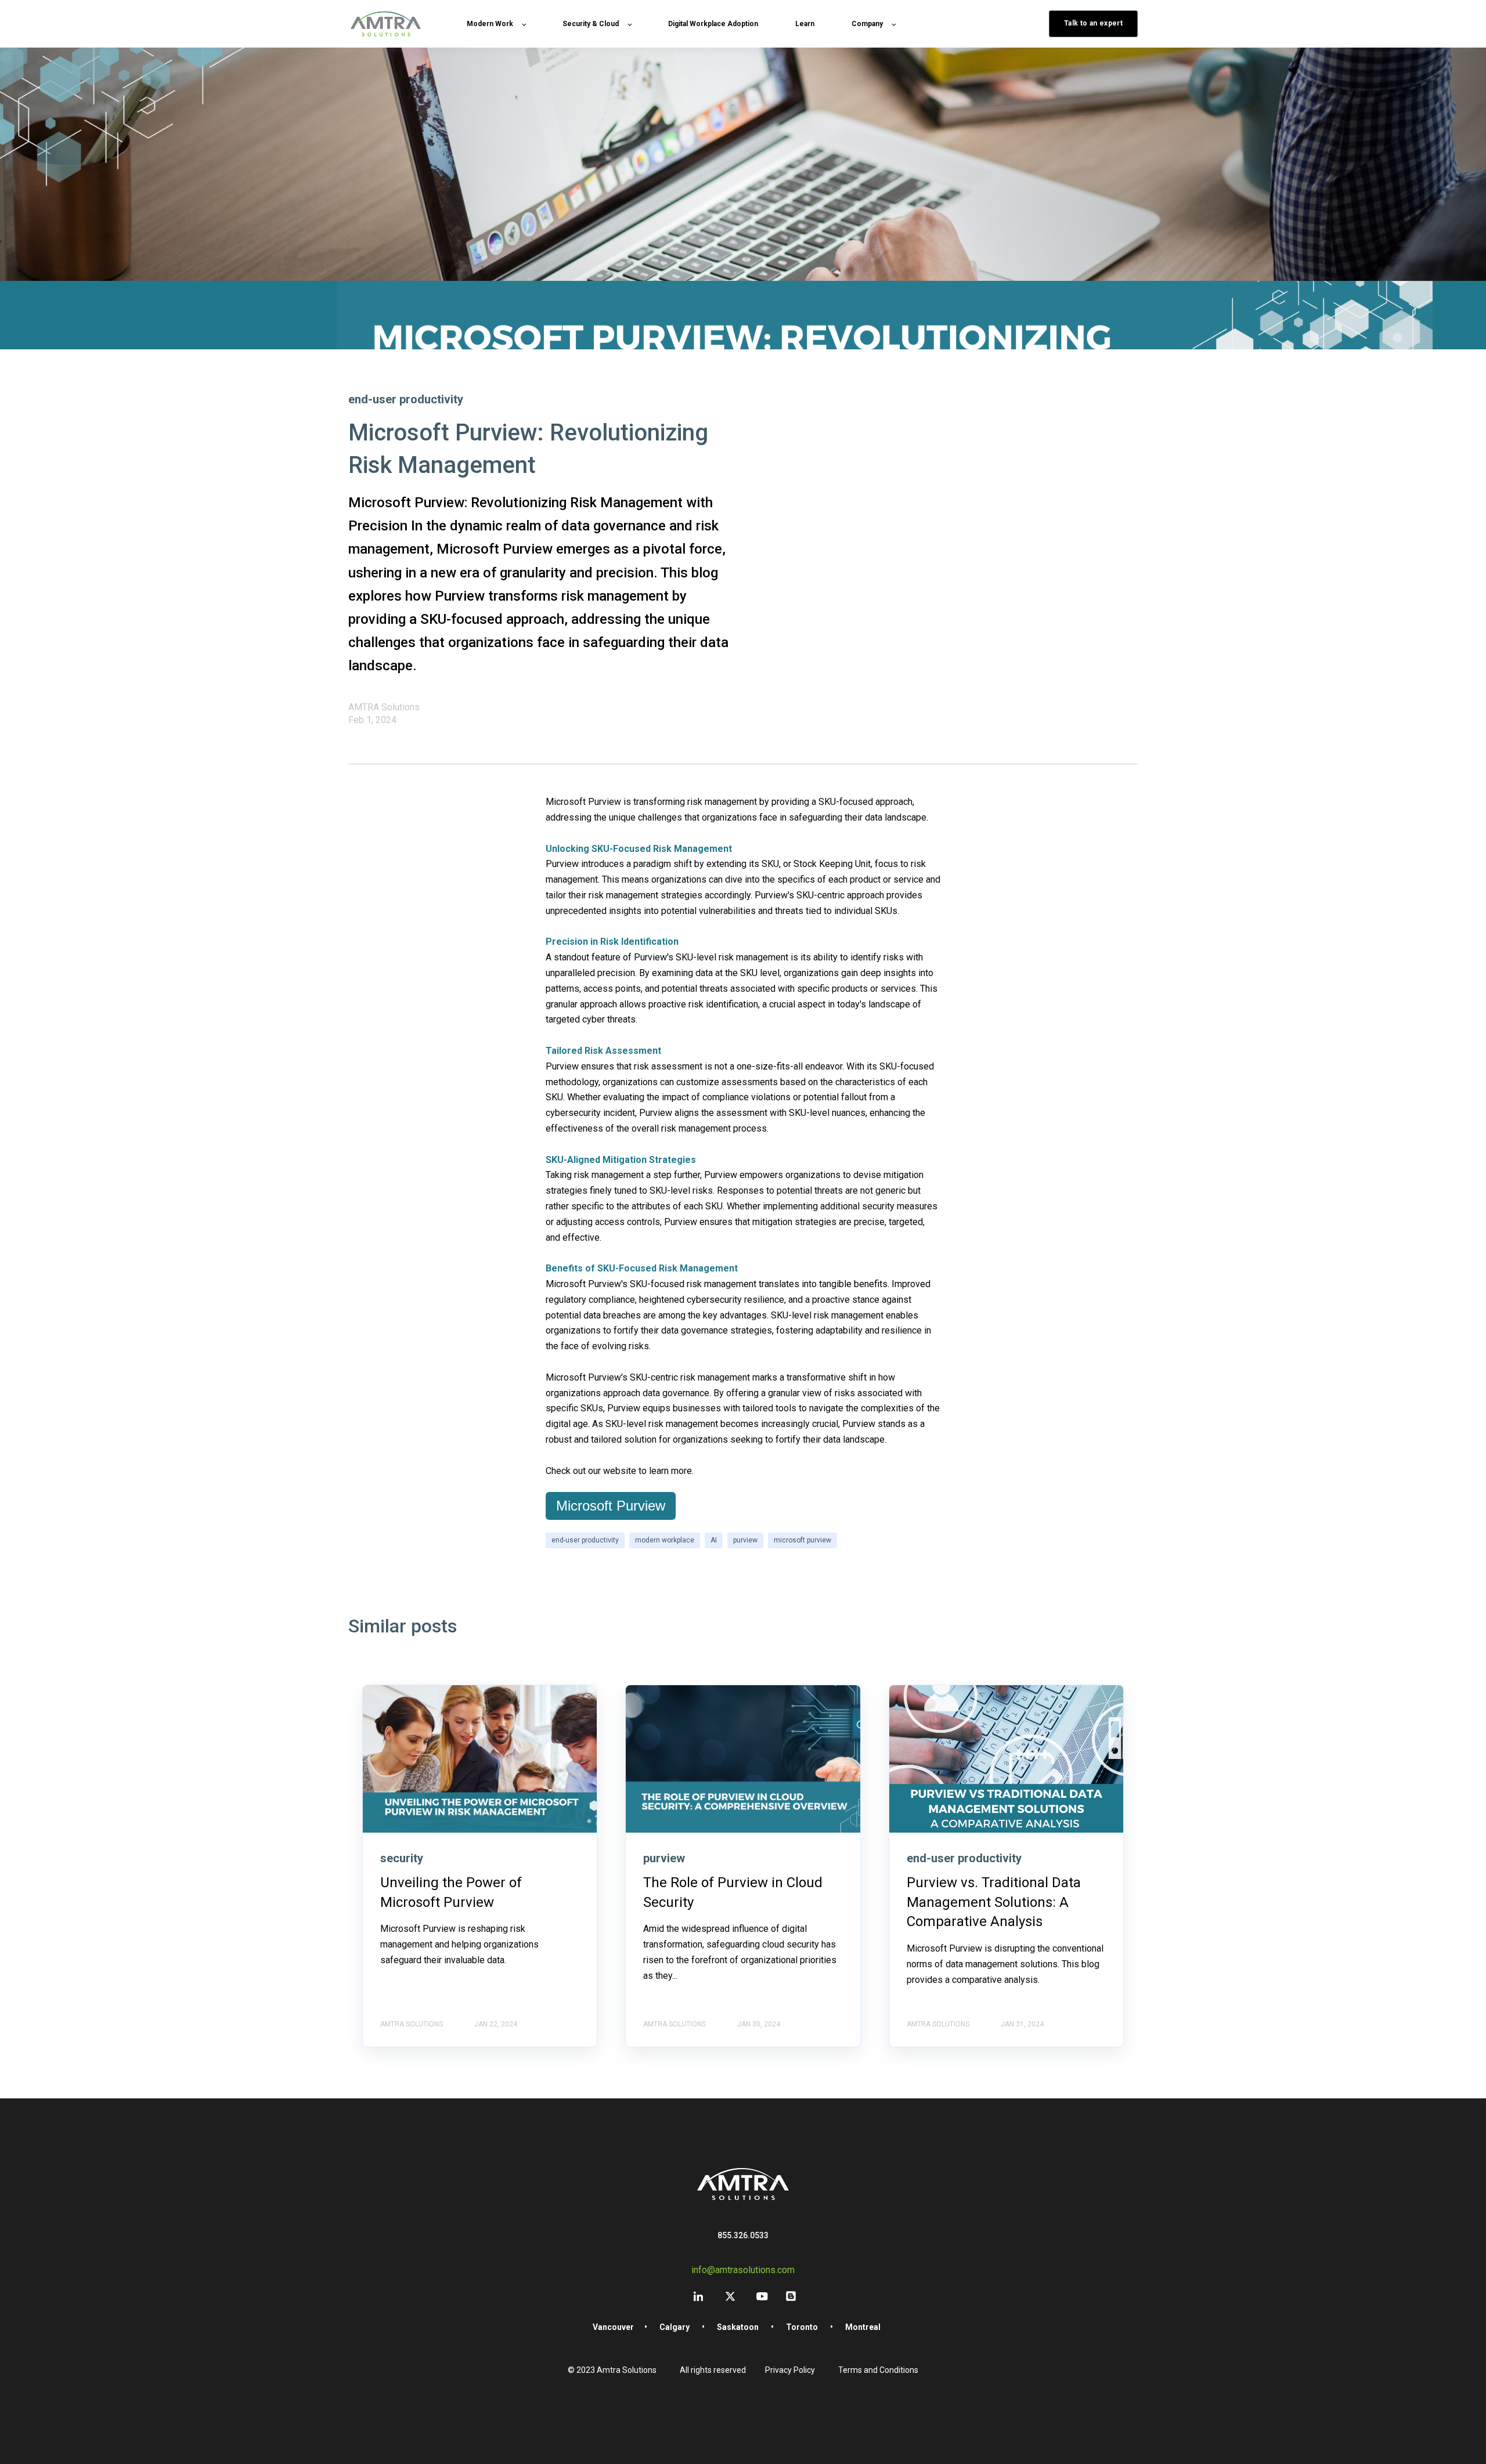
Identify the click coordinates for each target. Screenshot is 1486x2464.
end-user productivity (585, 1540)
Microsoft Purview (611, 1506)
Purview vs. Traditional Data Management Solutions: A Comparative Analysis (994, 1902)
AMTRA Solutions (384, 707)
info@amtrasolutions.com (743, 2270)
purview (745, 1540)
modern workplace (665, 1540)
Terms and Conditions (878, 2370)
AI (714, 1540)
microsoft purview (802, 1540)
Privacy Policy (790, 2370)
